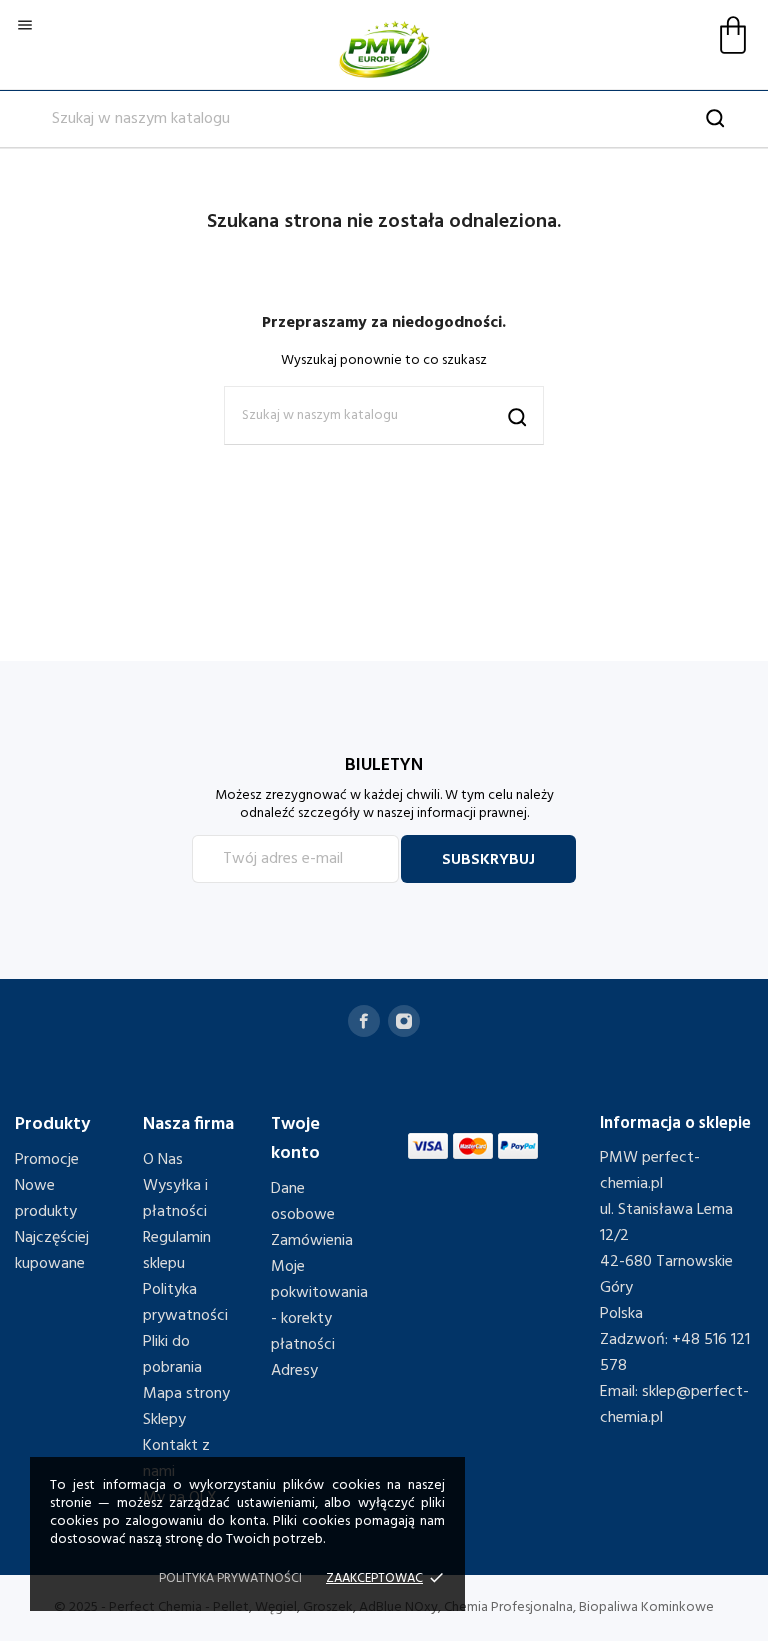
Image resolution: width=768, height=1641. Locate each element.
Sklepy (164, 1420)
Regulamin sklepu (177, 1251)
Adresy (294, 1371)
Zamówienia (312, 1241)
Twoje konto (295, 1139)
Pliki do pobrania (172, 1355)
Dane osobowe (303, 1202)
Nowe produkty (46, 1199)
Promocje (47, 1160)
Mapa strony (186, 1394)
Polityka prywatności (185, 1303)
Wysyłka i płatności (175, 1199)
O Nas (163, 1160)
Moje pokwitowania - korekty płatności (319, 1306)
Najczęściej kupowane (52, 1251)
